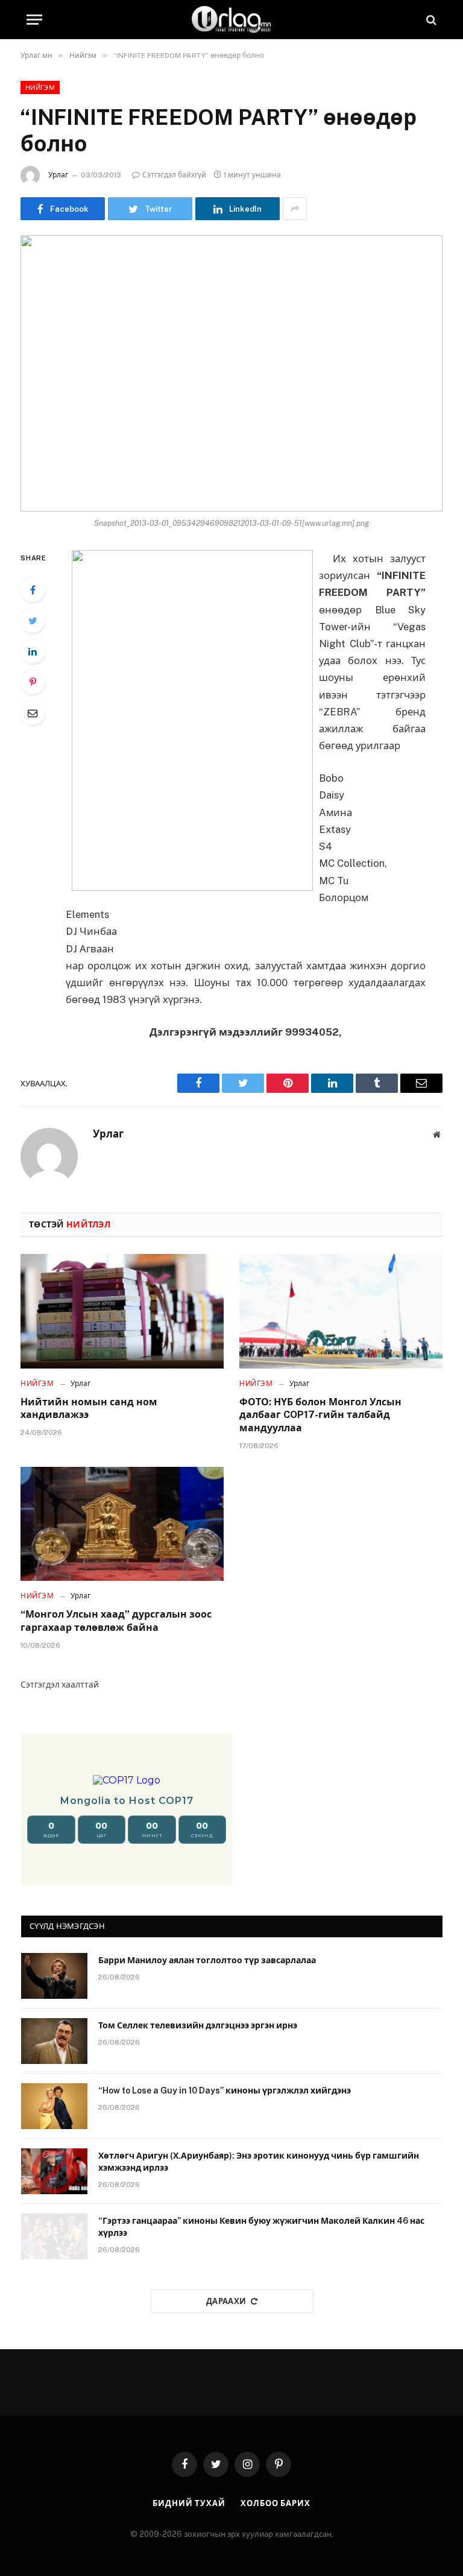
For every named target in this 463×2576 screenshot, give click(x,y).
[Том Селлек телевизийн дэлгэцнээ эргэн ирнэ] (54, 2041)
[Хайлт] (430, 20)
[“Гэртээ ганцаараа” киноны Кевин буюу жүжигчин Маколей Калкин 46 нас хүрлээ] (54, 2236)
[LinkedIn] (33, 651)
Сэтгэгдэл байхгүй (174, 175)
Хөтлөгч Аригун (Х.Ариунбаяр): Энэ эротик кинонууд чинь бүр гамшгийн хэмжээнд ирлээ (259, 2162)
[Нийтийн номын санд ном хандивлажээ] (122, 1311)
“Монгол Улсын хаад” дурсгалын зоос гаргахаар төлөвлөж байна (116, 1621)
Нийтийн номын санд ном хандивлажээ (89, 1409)
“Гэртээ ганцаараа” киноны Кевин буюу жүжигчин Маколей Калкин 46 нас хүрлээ (261, 2227)
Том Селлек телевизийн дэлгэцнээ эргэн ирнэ (198, 2025)
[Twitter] (33, 621)
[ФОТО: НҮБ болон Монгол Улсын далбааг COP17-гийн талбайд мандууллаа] (341, 1311)
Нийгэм (40, 87)
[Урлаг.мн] (231, 20)
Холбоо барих (276, 2503)
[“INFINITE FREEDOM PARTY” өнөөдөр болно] (231, 373)
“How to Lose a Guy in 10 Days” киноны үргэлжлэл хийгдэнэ (225, 2090)
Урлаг (58, 175)
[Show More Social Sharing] (295, 209)
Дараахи (226, 2301)
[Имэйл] (33, 713)
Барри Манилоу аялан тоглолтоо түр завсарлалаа (207, 1960)
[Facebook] (33, 590)
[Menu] (34, 20)
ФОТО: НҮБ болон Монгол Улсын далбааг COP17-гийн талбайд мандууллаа (320, 1415)
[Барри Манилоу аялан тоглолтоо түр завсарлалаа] (54, 1976)
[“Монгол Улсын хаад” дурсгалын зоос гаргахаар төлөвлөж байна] (122, 1524)
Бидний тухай (189, 2503)
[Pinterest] (33, 682)
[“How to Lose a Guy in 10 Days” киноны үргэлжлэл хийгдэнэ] (54, 2106)
